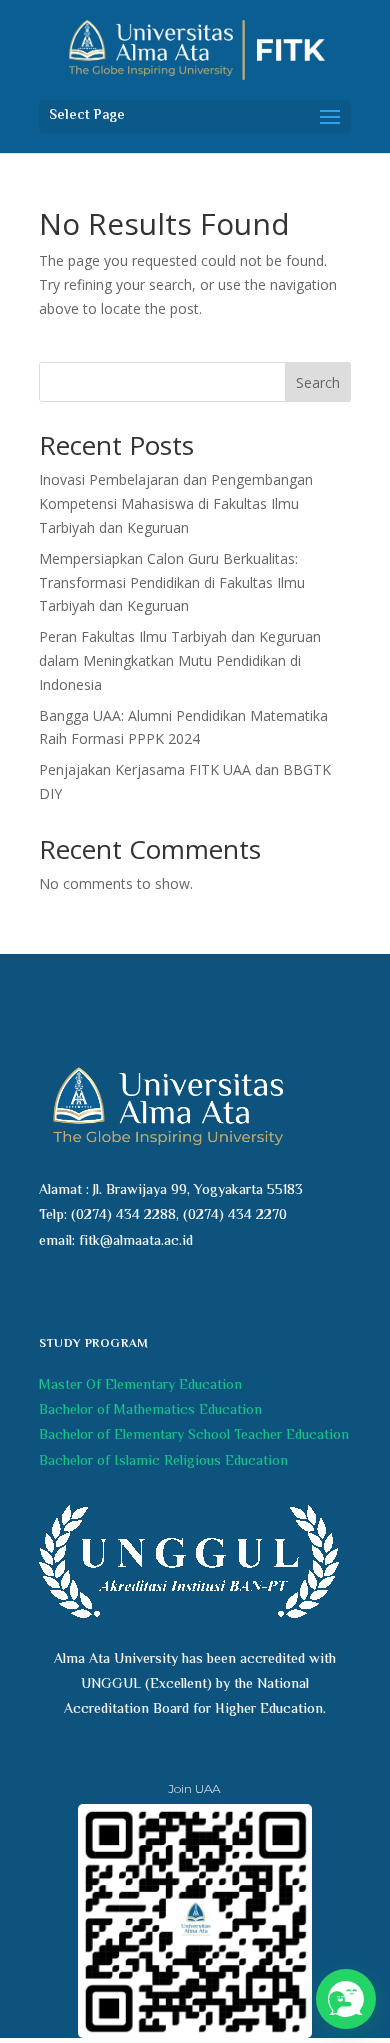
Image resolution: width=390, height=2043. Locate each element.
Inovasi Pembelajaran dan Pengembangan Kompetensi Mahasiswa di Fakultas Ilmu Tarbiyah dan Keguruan (176, 503)
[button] (346, 1999)
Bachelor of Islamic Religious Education (163, 1462)
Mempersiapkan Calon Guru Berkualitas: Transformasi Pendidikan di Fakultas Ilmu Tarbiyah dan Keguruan (172, 582)
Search (318, 382)
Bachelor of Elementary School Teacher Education (194, 1436)
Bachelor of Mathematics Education (150, 1411)
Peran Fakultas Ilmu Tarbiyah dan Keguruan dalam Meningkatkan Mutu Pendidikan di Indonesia (180, 660)
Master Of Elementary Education (140, 1386)
